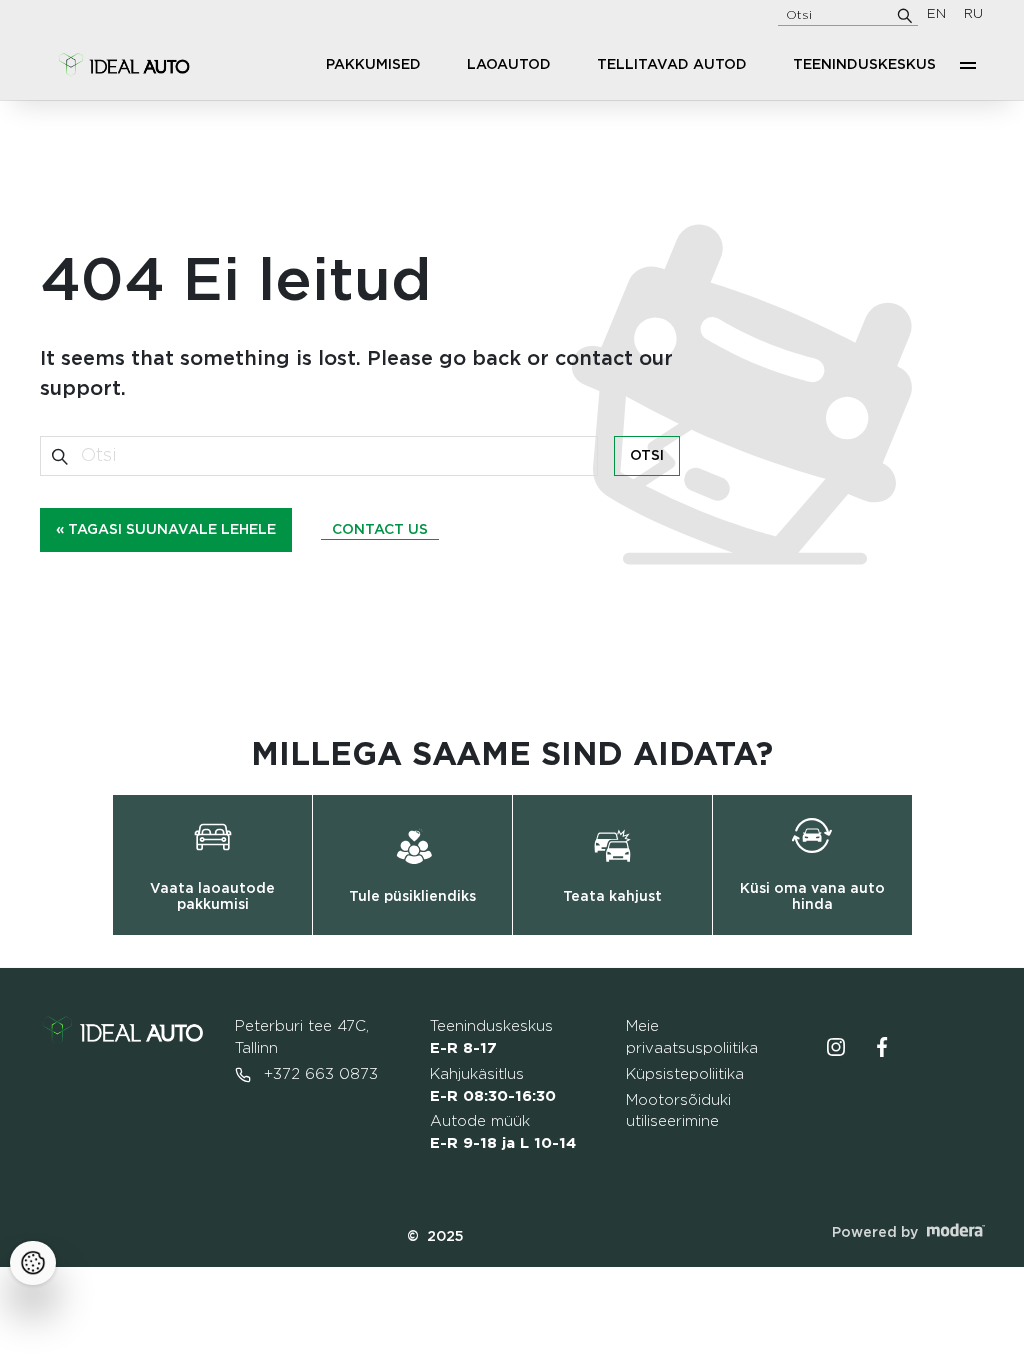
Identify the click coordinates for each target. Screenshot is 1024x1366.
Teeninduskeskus (864, 65)
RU (973, 14)
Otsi (647, 456)
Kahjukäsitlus (493, 1085)
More (968, 65)
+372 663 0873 (318, 1074)
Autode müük (503, 1132)
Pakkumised (373, 65)
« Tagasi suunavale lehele (166, 530)
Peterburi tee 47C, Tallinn (302, 1037)
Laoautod (509, 65)
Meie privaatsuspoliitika (692, 1037)
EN (936, 14)
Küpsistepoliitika (685, 1074)
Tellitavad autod (672, 65)
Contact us (380, 530)
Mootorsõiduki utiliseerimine (678, 1111)
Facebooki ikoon (882, 1047)
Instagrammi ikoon (836, 1047)
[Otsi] (905, 15)
